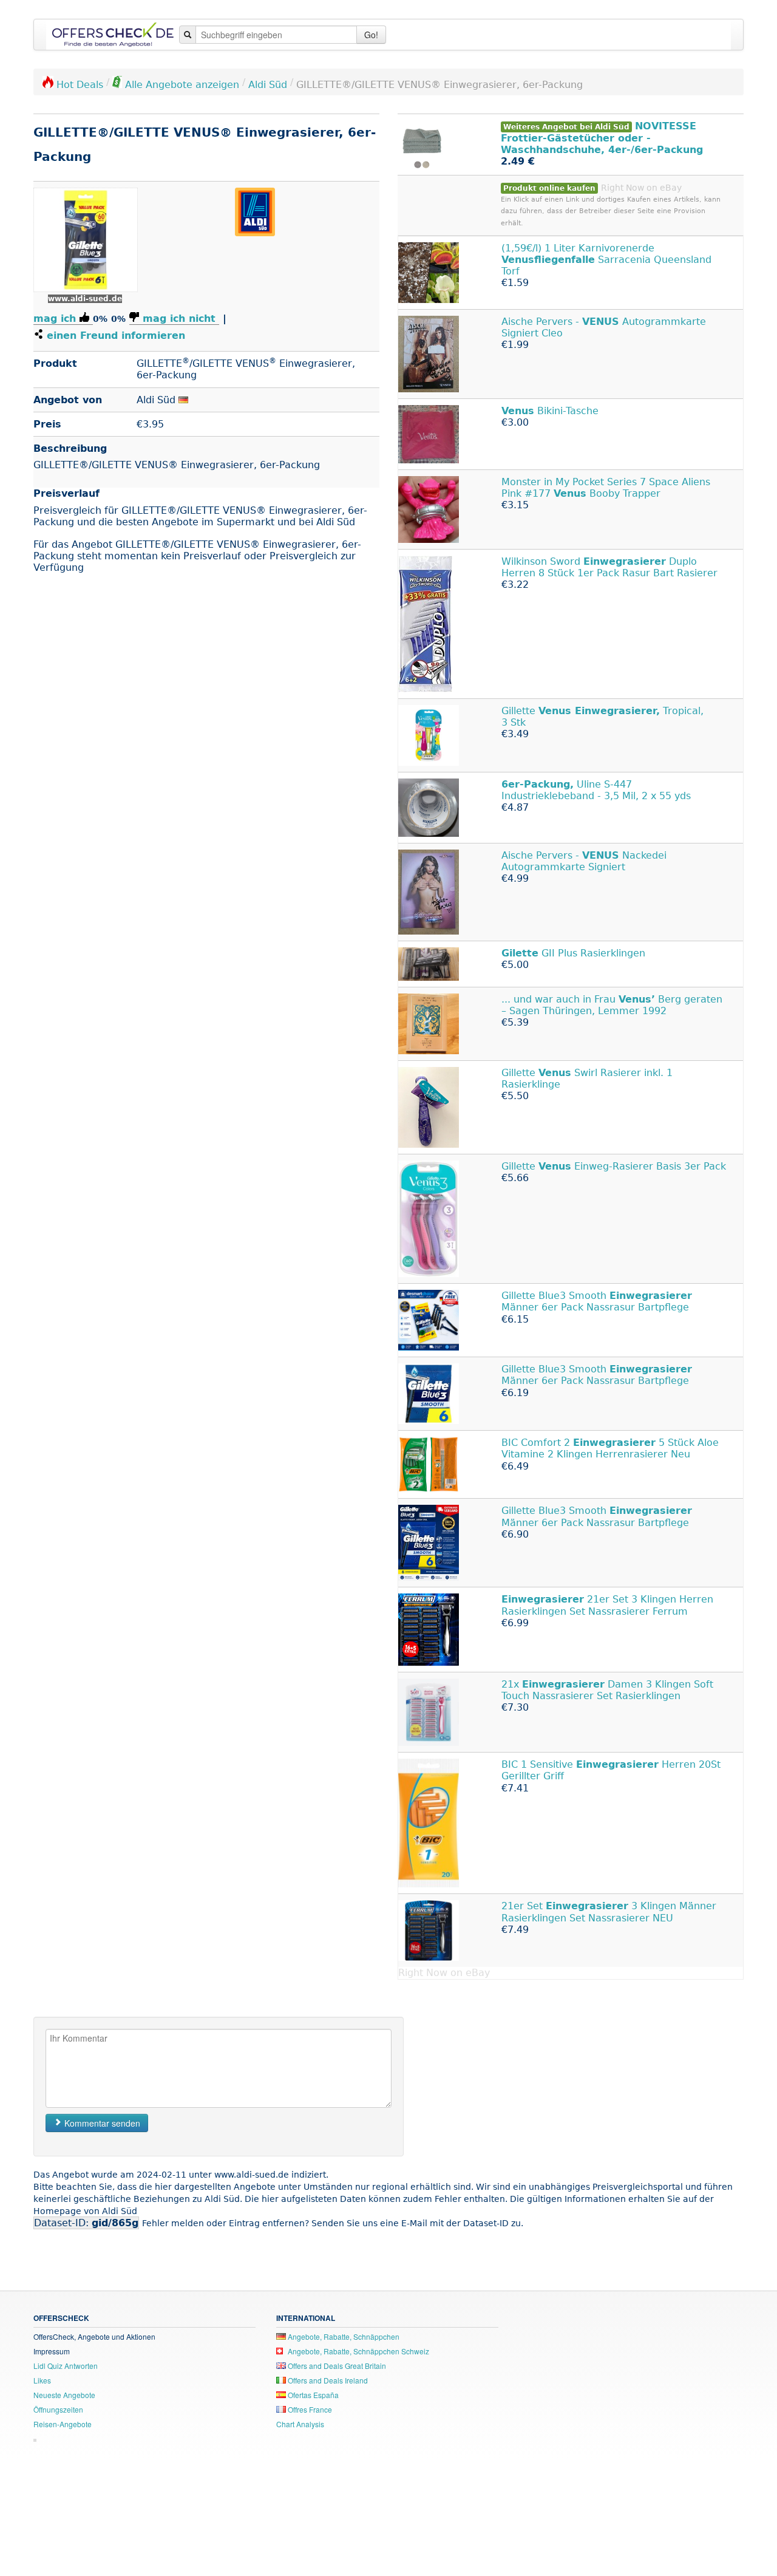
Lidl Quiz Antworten (66, 2366)
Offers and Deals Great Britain (336, 2366)
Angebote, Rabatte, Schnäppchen (343, 2336)
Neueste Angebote (64, 2395)
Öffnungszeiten (58, 2409)
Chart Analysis (300, 2424)
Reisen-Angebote (63, 2424)
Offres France (309, 2409)
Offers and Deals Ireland (327, 2380)
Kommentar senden (101, 2123)
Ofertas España (312, 2395)
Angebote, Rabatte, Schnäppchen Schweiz (358, 2351)
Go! (371, 35)
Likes (42, 2380)
